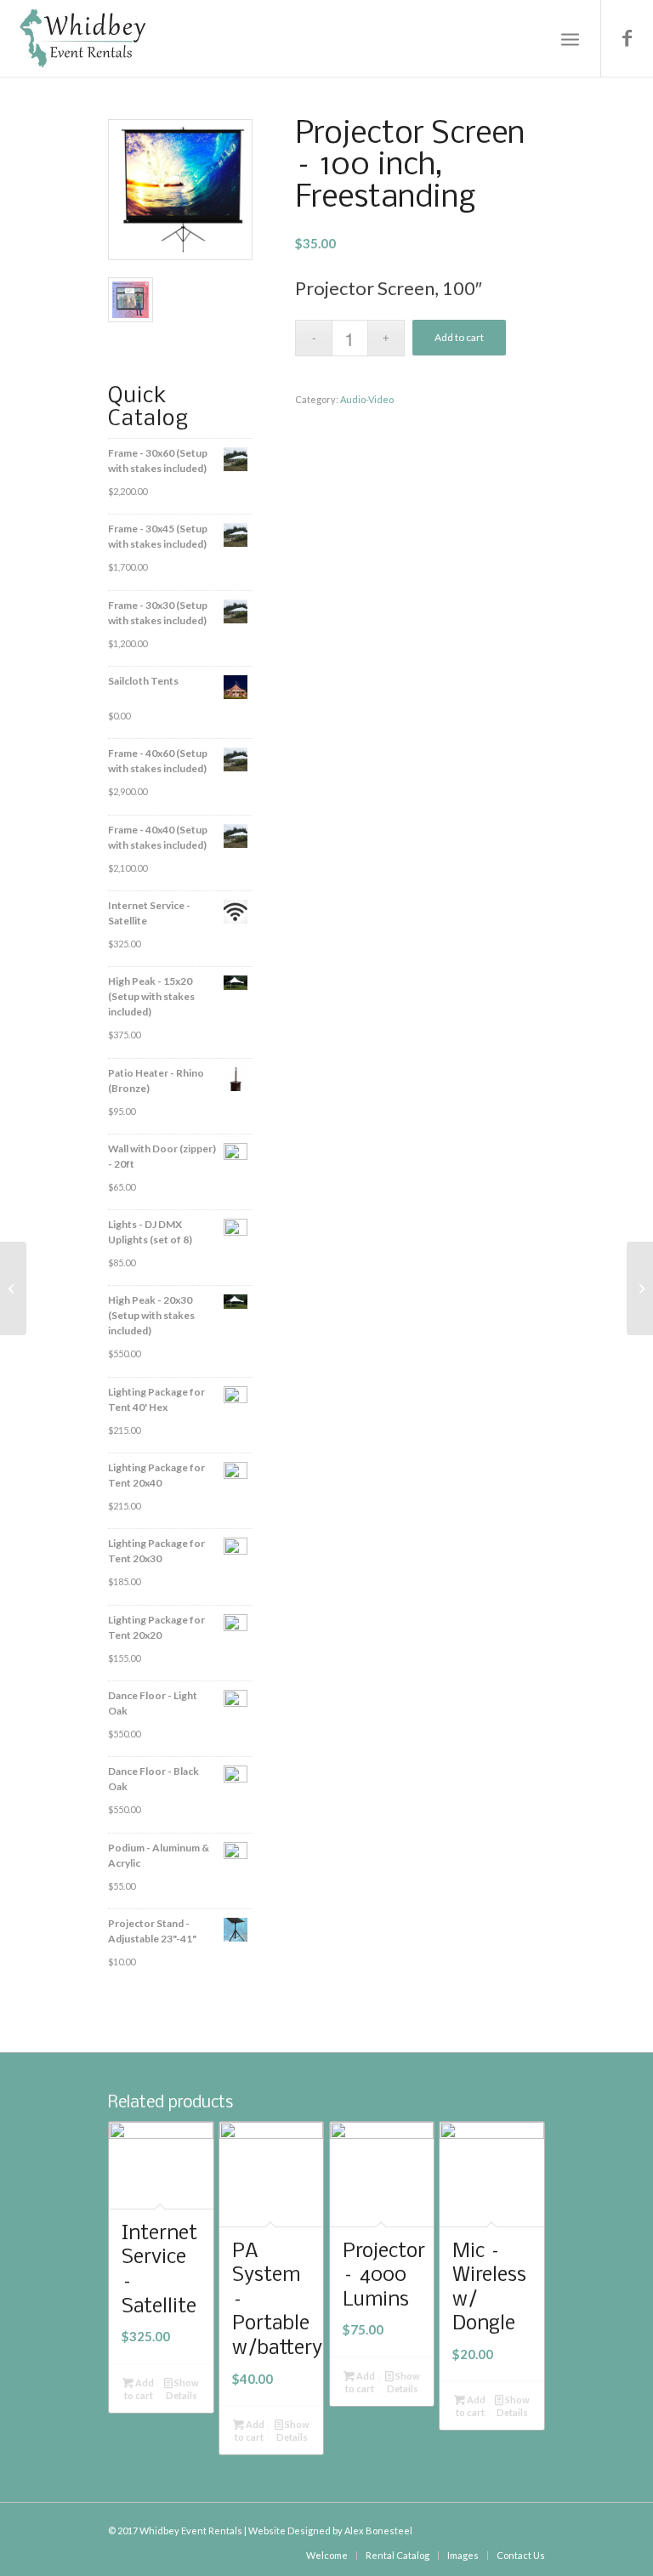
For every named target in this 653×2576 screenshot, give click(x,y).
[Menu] (570, 38)
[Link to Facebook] (627, 38)
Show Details (182, 2389)
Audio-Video (367, 399)
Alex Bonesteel (378, 2531)
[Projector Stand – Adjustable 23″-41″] (640, 1288)
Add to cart (459, 337)
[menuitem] (327, 2555)
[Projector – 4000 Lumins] (13, 1288)
